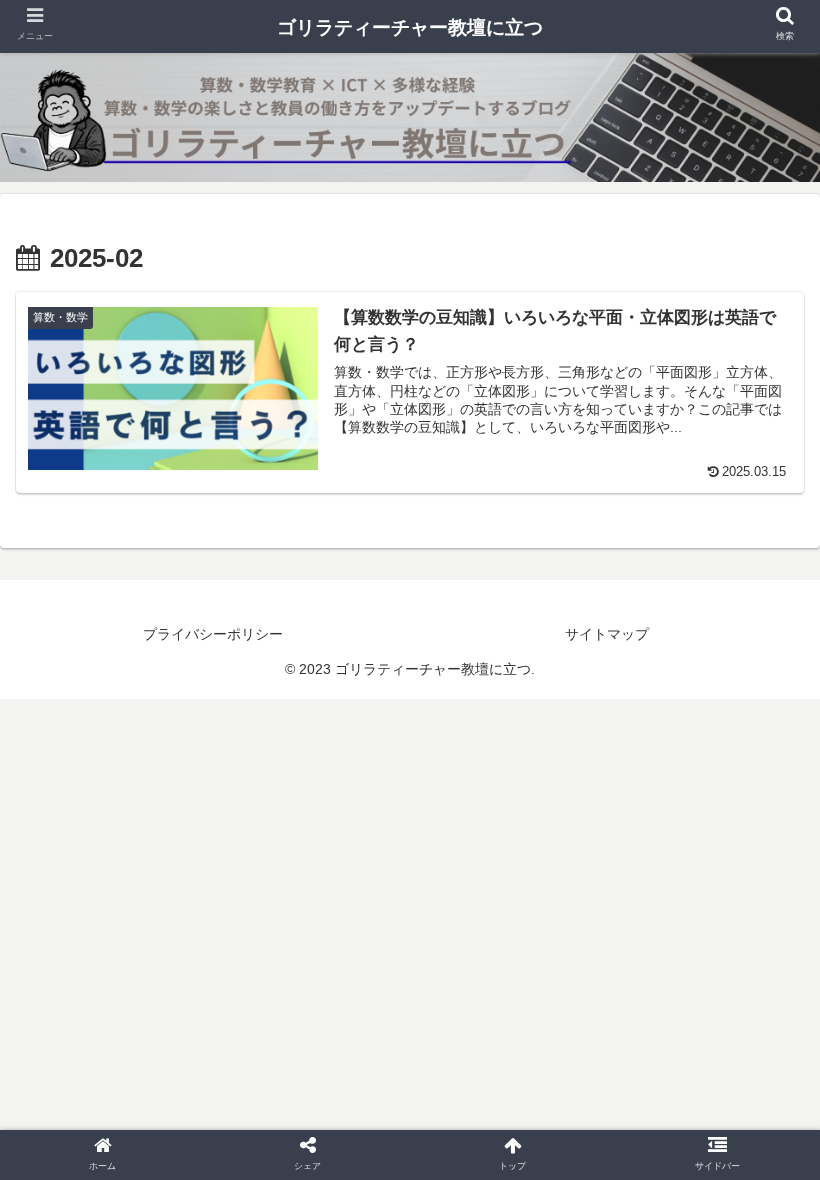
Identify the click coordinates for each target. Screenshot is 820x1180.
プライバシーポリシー (213, 634)
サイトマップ (607, 634)
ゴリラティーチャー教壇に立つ (410, 27)
